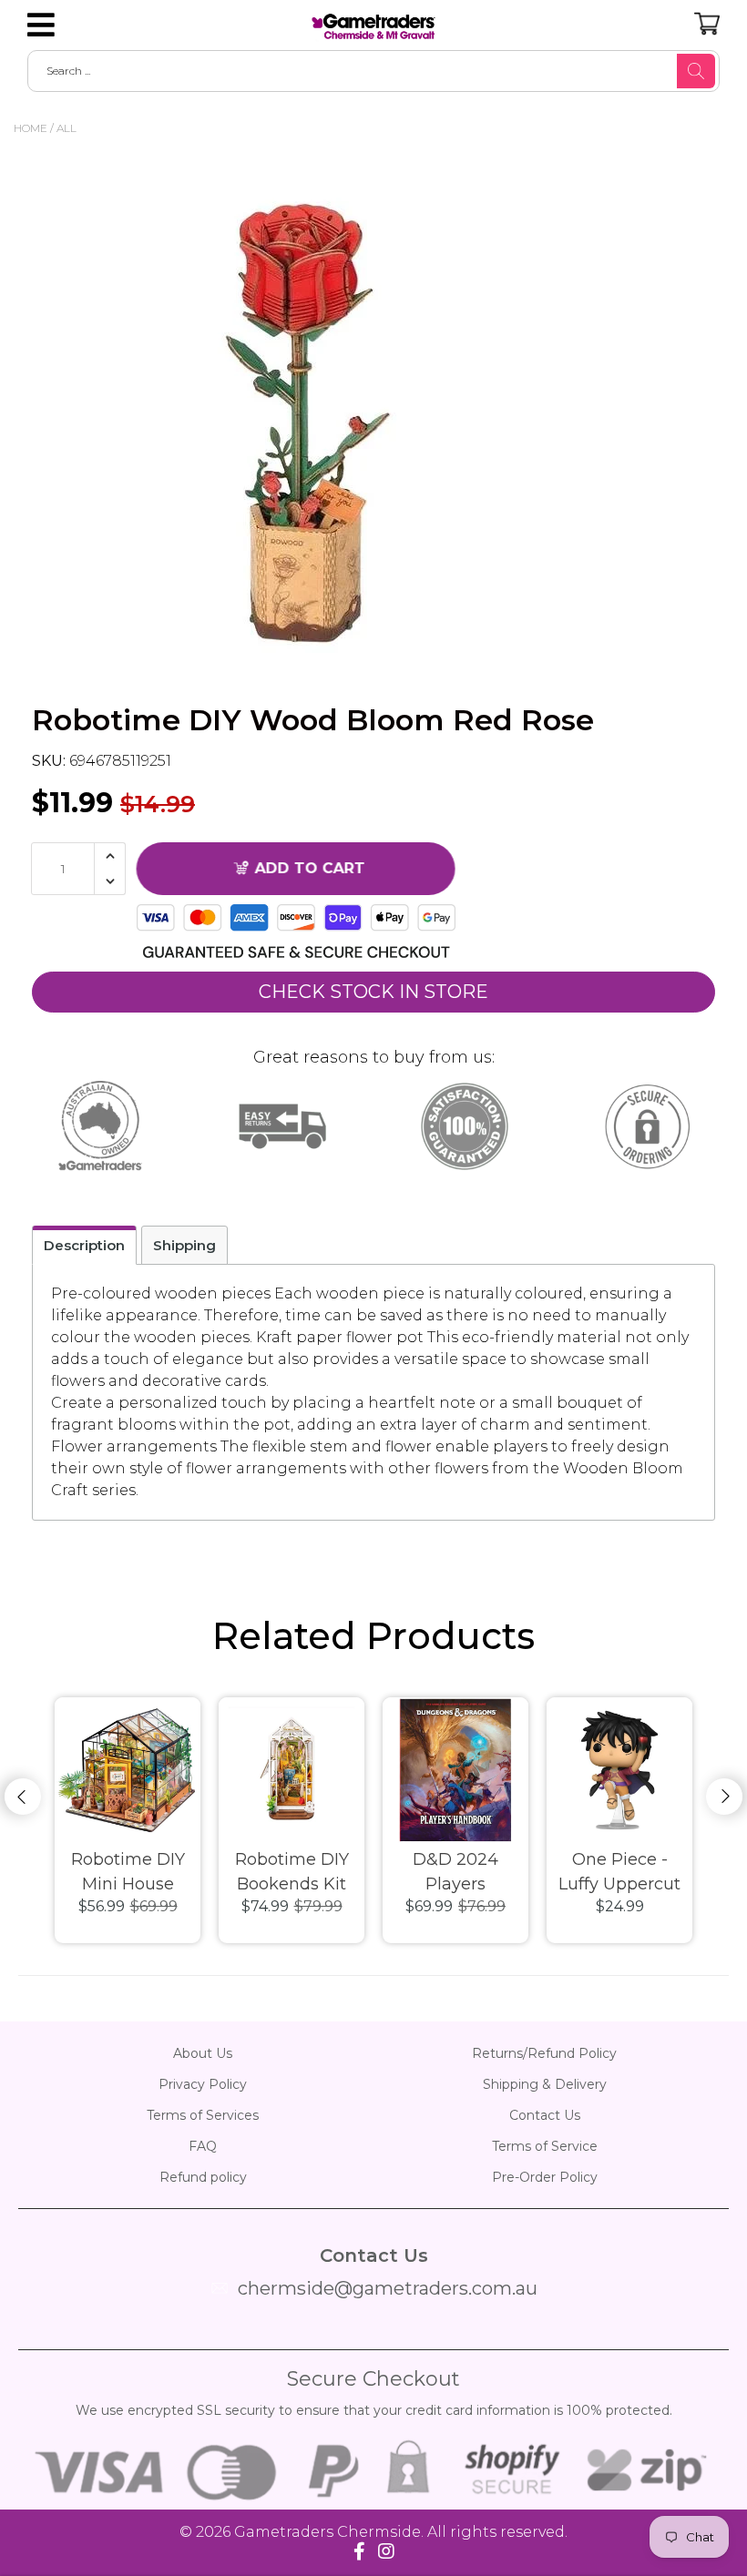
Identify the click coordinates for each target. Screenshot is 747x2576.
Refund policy (203, 2177)
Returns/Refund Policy (544, 2053)
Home (31, 128)
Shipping (184, 1245)
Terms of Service (545, 2146)
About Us (203, 2053)
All (67, 128)
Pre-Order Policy (545, 2177)
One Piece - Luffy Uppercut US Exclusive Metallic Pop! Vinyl (619, 1873)
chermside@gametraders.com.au (388, 2288)
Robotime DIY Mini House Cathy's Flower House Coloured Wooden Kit (128, 1873)
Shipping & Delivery (545, 2084)
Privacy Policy (203, 2084)
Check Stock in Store (373, 992)
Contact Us (545, 2115)
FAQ (203, 2146)
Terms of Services (203, 2115)
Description (84, 1245)
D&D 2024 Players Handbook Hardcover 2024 (455, 1873)
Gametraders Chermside (327, 2532)
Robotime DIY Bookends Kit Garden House (292, 1873)
